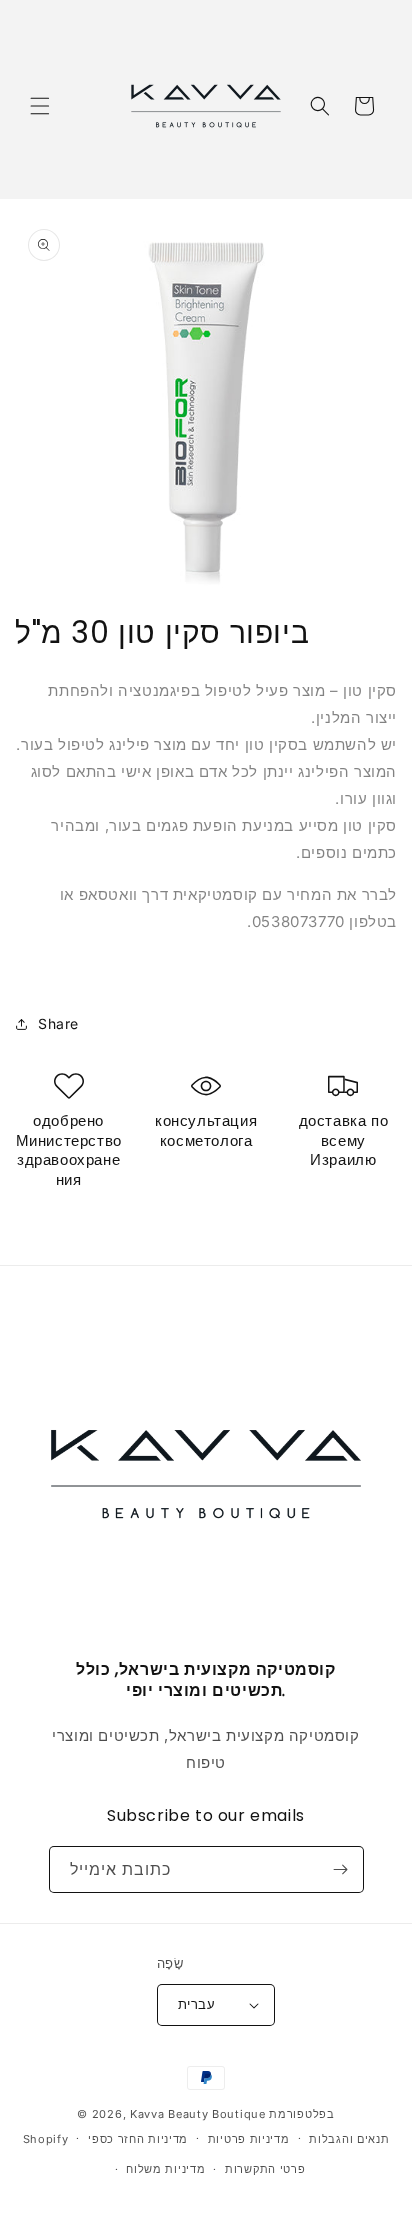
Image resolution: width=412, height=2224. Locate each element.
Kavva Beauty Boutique (198, 2114)
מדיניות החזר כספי (138, 2139)
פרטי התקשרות (265, 2169)
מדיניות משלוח (165, 2169)
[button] (40, 106)
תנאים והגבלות (349, 2139)
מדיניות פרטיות (249, 2139)
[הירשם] (341, 1869)
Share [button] (58, 1023)
